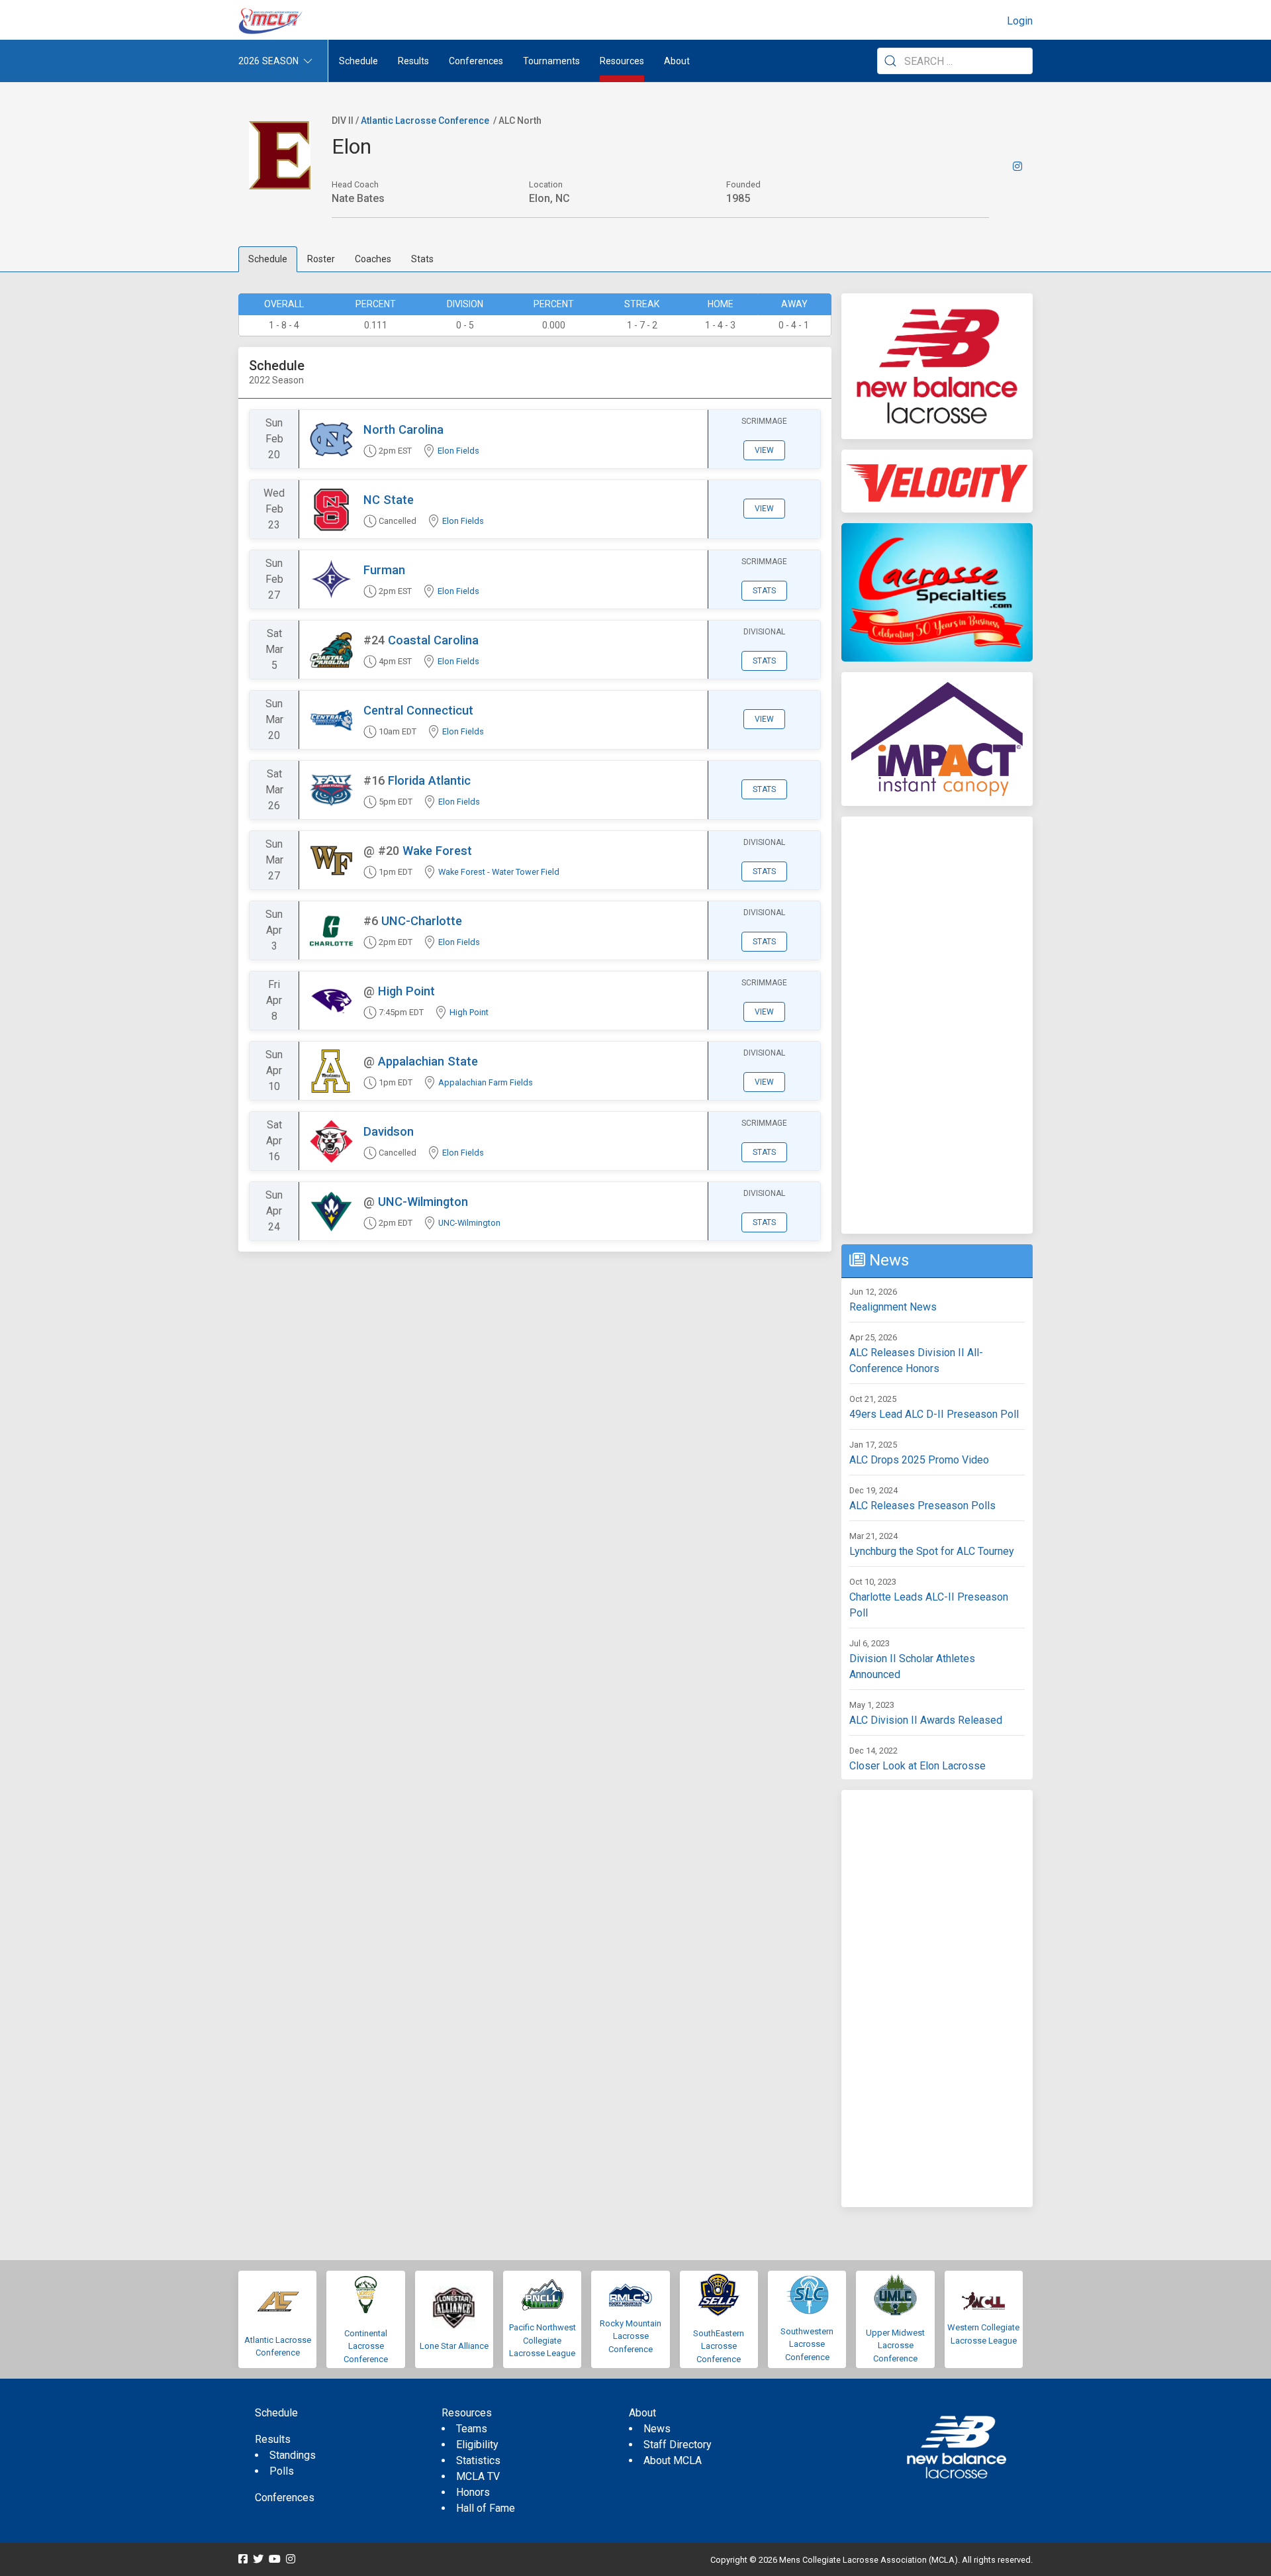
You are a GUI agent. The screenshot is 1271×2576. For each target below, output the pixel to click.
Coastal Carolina (433, 640)
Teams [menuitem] (472, 2429)
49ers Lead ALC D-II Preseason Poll (934, 1414)
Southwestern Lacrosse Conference (807, 2344)
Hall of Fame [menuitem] (486, 2508)
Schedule (268, 259)
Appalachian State (428, 1061)
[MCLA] (271, 21)
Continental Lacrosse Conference (366, 2346)
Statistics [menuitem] (478, 2460)
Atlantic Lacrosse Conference (425, 121)
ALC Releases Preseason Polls (922, 1506)
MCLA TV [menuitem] (478, 2476)
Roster (321, 259)
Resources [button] (622, 61)
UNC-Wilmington (423, 1202)
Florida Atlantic (429, 780)
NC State (389, 500)
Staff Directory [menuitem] (678, 2445)
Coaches (373, 259)
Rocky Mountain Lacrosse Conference (631, 2336)
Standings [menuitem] (293, 2455)
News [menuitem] (657, 2429)
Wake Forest (437, 851)
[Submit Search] (890, 61)
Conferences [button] (476, 61)
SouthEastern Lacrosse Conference (719, 2346)
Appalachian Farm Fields (486, 1082)
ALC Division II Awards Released (926, 1720)
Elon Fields (458, 451)
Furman (384, 570)
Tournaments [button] (551, 61)
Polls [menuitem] (282, 2471)
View (764, 450)
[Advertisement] (937, 1025)
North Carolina (403, 429)
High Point (406, 991)
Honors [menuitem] (473, 2492)
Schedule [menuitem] (358, 61)
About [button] (677, 61)
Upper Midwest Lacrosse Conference (895, 2346)
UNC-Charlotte (422, 921)
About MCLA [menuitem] (673, 2460)
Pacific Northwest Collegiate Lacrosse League (542, 2340)
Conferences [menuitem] (285, 2498)
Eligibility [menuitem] (477, 2445)
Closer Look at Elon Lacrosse (918, 1766)
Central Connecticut (418, 710)
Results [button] (413, 61)
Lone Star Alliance (454, 2346)
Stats (422, 259)
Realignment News (893, 1307)
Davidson (389, 1131)
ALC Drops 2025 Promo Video (919, 1460)
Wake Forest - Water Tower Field (499, 872)
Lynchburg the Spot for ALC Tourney (932, 1551)
